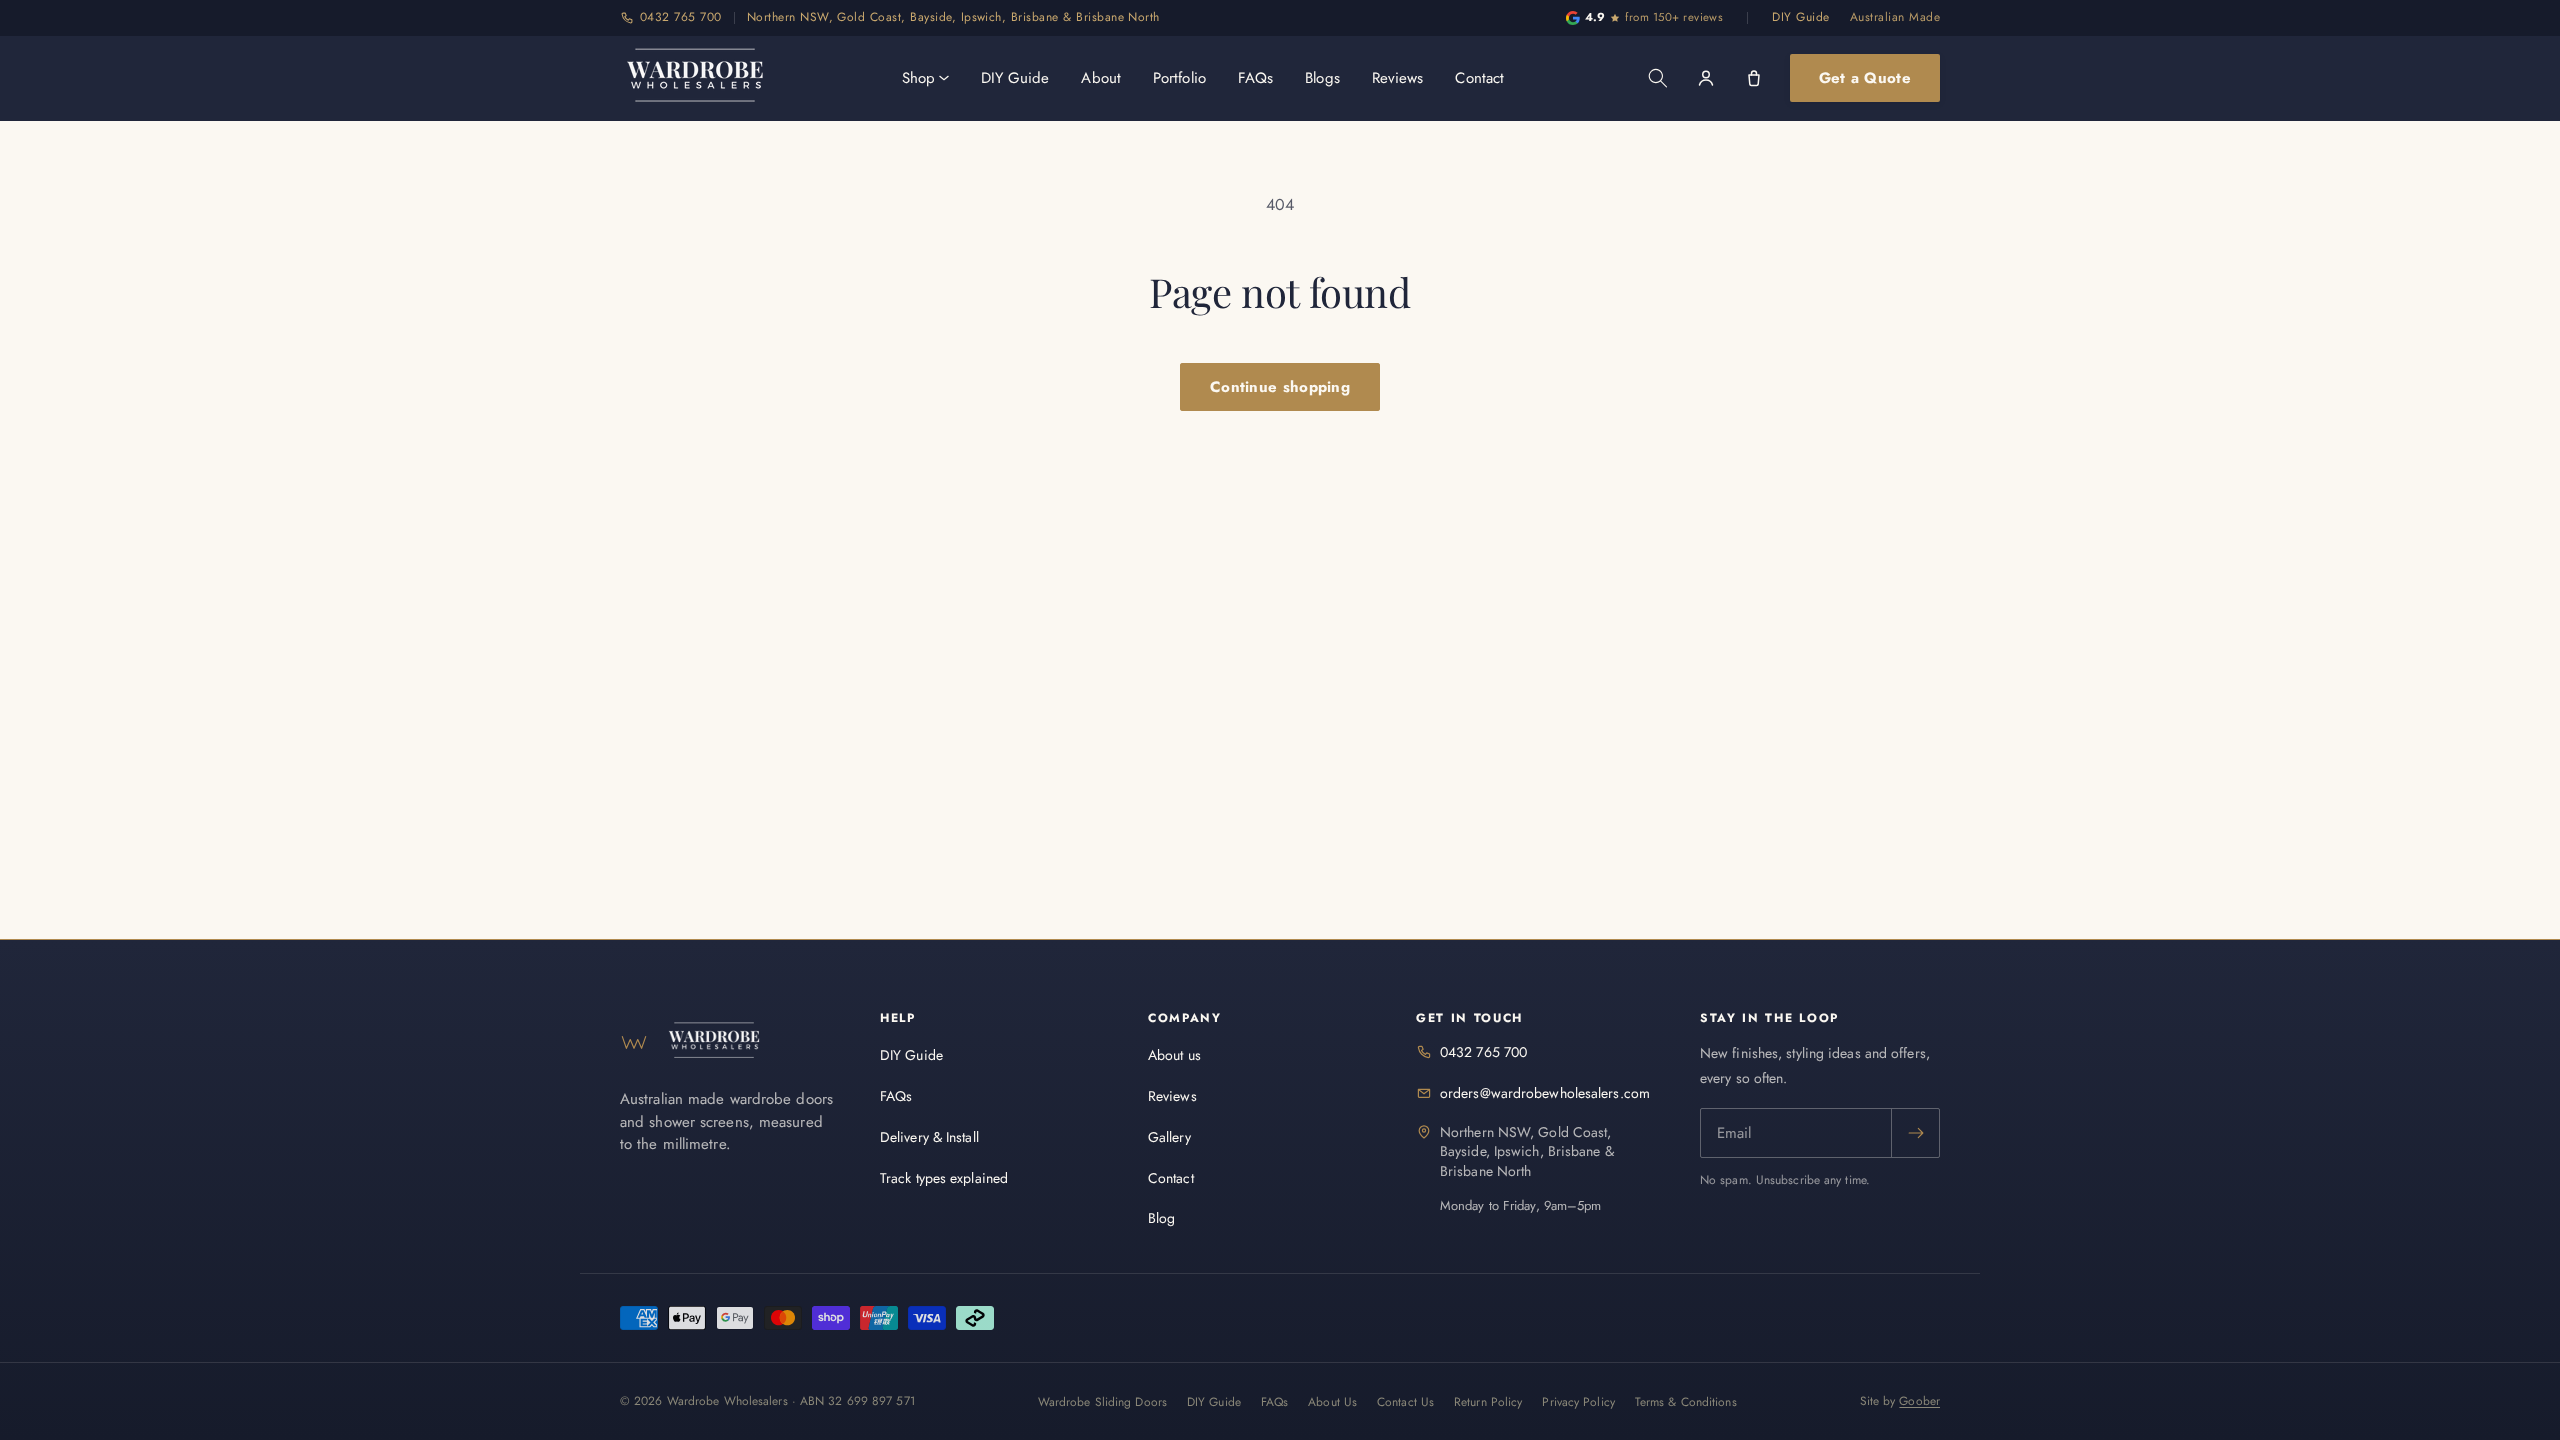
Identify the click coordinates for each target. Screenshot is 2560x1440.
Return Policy (1488, 1402)
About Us (1332, 1402)
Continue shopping (1280, 387)
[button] (1658, 78)
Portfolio (1179, 78)
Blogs (1322, 78)
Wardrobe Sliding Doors (1102, 1402)
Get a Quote (1865, 78)
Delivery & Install (929, 1137)
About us (1174, 1055)
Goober (1919, 1401)
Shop (918, 78)
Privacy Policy (1578, 1402)
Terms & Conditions (1686, 1402)
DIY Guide (1800, 17)
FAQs (1255, 78)
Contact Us (1405, 1402)
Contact (1479, 78)
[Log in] (1706, 78)
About (1101, 78)
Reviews (1398, 78)
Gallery (1169, 1137)
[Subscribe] (1915, 1133)
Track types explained (944, 1178)
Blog (1161, 1218)
